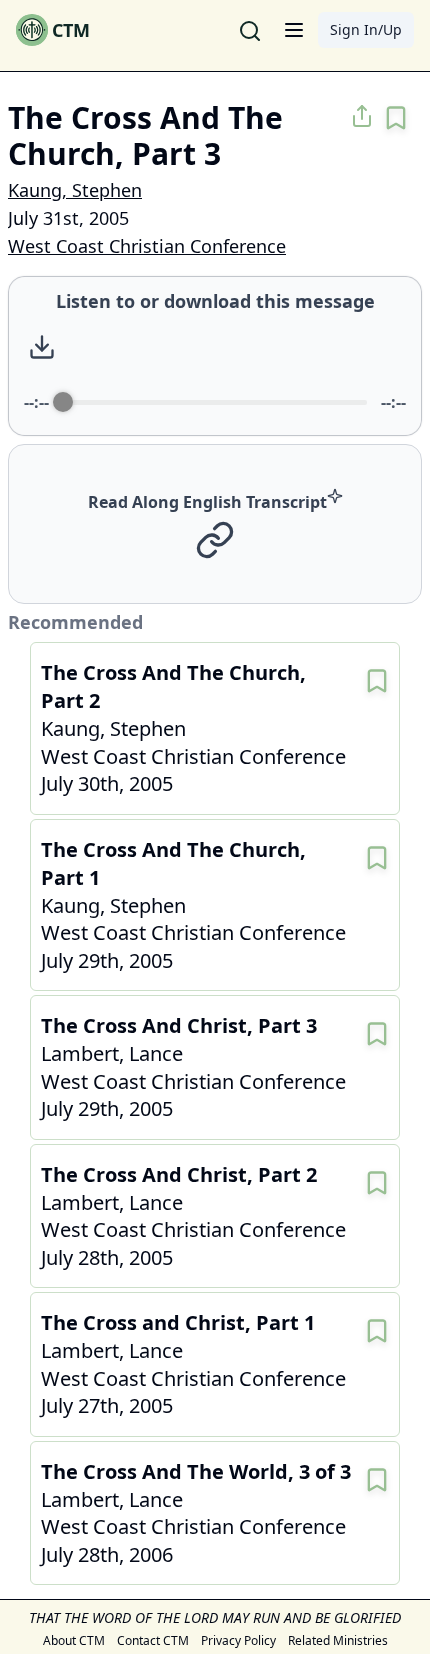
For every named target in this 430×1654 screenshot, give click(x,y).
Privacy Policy (238, 1641)
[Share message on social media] (362, 116)
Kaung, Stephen (75, 190)
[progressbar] (215, 402)
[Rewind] (189, 347)
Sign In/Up (366, 29)
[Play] (233, 347)
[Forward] (276, 347)
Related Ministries (338, 1641)
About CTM (74, 1641)
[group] (215, 356)
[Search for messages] (250, 30)
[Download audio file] (42, 347)
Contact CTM (153, 1641)
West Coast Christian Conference (147, 246)
